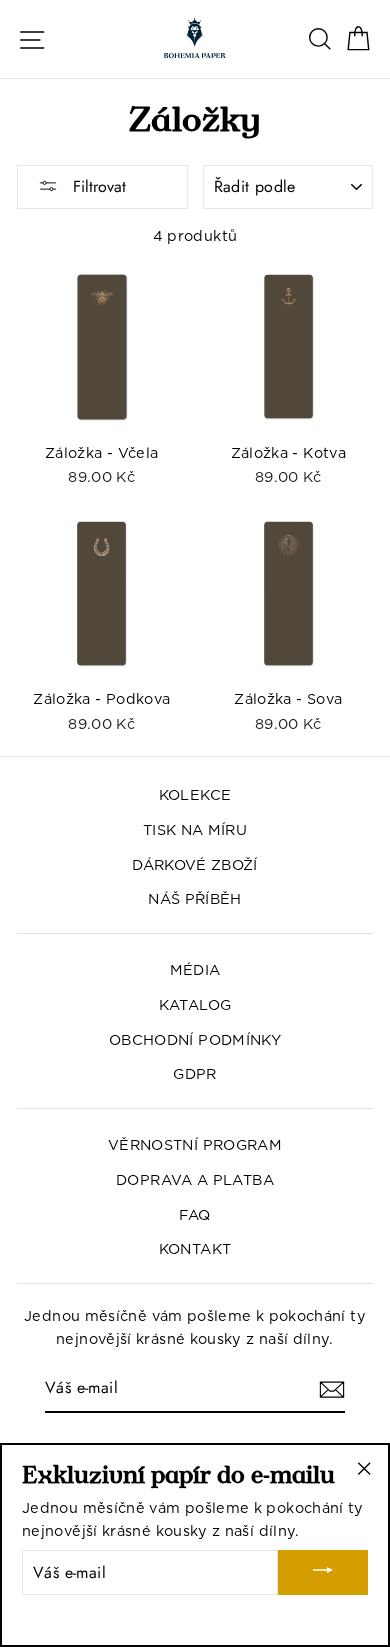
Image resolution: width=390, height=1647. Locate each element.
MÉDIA (195, 969)
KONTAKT (195, 1248)
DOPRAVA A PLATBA (195, 1179)
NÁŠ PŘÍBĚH (195, 898)
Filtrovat (97, 186)
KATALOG (195, 1004)
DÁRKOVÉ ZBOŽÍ (195, 864)
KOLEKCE (195, 794)
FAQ (194, 1214)
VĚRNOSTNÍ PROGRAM (195, 1144)
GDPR (194, 1073)
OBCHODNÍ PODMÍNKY (195, 1039)
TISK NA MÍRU (195, 829)
